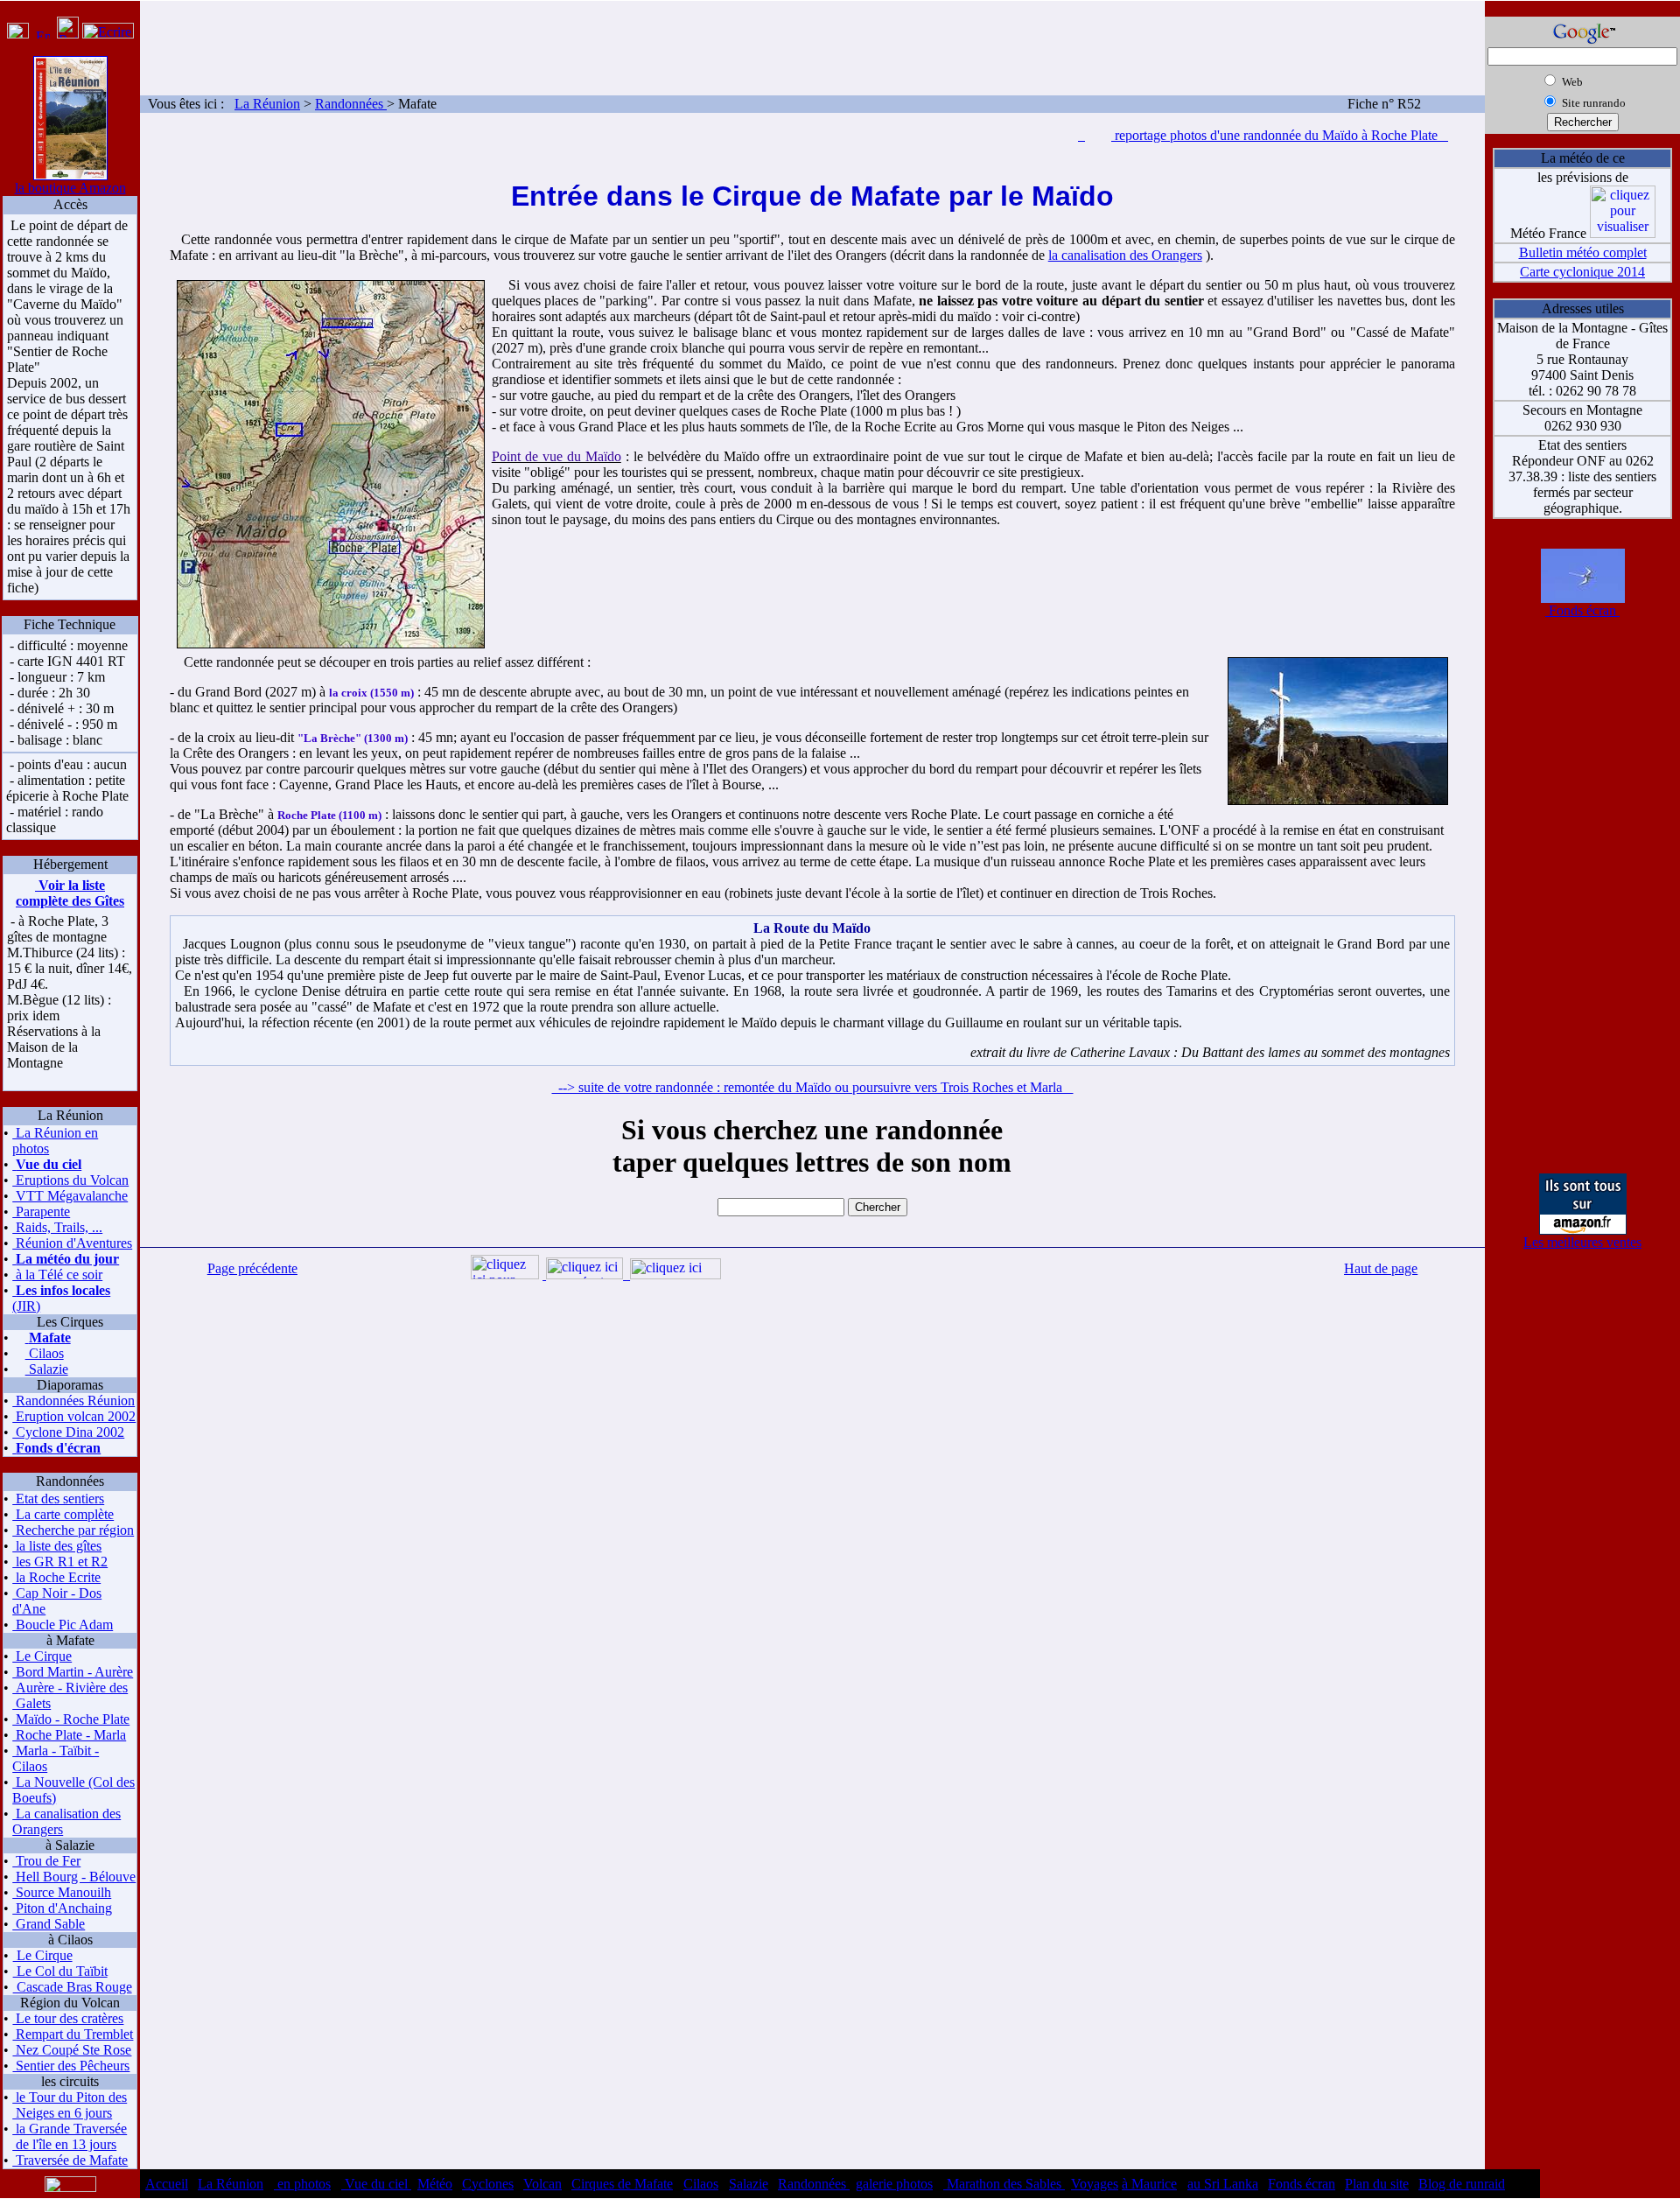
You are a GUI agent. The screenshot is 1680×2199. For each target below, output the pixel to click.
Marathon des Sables (1004, 2184)
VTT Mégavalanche (70, 1196)
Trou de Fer (46, 1861)
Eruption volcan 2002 (74, 1416)
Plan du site (1377, 2184)
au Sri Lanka (1223, 2184)
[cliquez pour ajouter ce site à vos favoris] (18, 34)
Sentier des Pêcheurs (71, 2066)
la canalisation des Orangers (1125, 255)
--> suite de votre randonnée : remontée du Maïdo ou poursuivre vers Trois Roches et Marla (812, 1087)
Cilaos (45, 1353)
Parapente (41, 1212)
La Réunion (267, 104)
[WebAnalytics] (1610, 2178)
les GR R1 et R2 (60, 1562)
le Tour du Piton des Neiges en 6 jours (70, 2105)
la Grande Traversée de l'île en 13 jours (70, 2136)
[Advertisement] (813, 40)
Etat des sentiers (58, 1499)
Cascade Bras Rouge (73, 1987)
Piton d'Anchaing (62, 1908)
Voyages (1095, 2184)
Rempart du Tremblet (73, 2034)
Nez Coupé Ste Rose (72, 2050)
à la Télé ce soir (57, 1275)
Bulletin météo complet (1583, 252)
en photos (302, 2184)
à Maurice (1149, 2184)
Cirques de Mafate (622, 2184)
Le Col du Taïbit (60, 1971)
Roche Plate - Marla (69, 1735)
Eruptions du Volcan (70, 1180)
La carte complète (63, 1514)
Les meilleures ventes (1582, 1242)
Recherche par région (73, 1530)
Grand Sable (49, 1924)
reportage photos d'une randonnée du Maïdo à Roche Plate (1280, 135)
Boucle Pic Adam (63, 1625)
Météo (435, 2184)
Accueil (167, 2184)
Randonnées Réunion (73, 1401)
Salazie (47, 1369)
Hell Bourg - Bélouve (74, 1877)
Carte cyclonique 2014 (1582, 272)
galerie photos (894, 2184)
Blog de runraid (1462, 2184)
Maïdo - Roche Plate (71, 1719)
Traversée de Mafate (70, 2160)
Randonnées (351, 104)
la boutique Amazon (70, 188)
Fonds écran (1582, 610)
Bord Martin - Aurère (73, 1672)
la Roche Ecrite (56, 1577)
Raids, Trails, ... (57, 1227)
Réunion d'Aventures (72, 1243)
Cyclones (488, 2184)
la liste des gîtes (57, 1546)
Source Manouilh (62, 1892)
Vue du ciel (376, 2184)
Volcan (542, 2184)
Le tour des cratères (68, 2018)
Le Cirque (42, 1656)
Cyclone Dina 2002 (68, 1432)
